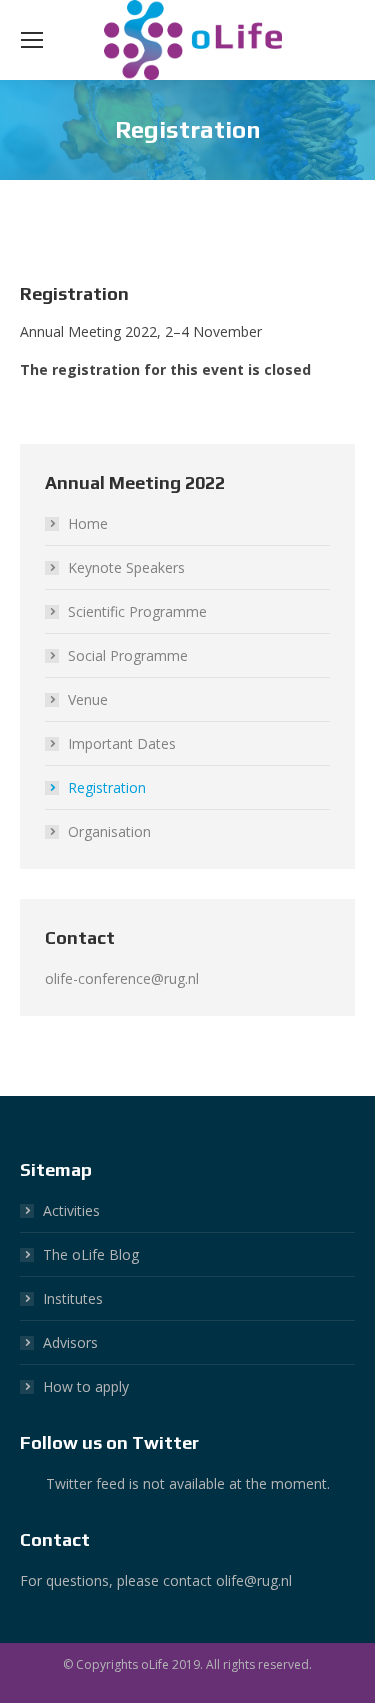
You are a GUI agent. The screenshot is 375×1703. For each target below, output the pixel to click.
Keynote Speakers (126, 567)
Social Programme (128, 655)
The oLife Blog (91, 1254)
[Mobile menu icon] (32, 40)
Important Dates (122, 743)
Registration (107, 787)
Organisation (109, 831)
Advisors (70, 1342)
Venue (88, 699)
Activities (71, 1210)
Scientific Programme (137, 611)
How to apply (86, 1386)
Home (88, 523)
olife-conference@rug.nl (122, 978)
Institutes (73, 1298)
